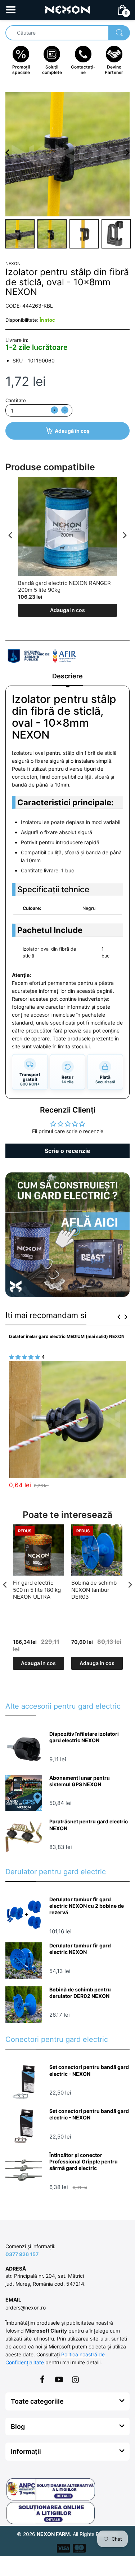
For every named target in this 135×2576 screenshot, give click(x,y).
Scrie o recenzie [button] (67, 1151)
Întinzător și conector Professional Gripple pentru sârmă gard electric (84, 2161)
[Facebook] (42, 2379)
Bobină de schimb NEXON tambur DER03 (94, 1590)
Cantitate (16, 400)
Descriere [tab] (67, 676)
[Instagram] (76, 2379)
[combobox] (67, 33)
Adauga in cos (67, 610)
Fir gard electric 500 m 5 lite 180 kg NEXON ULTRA (37, 1590)
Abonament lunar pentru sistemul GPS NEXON (80, 1781)
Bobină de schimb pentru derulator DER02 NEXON (80, 1993)
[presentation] (10, 535)
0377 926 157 (22, 2254)
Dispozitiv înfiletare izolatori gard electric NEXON (84, 1737)
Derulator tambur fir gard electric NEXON (80, 1949)
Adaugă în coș (72, 431)
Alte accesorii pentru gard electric (63, 1706)
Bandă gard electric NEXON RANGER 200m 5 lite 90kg (64, 587)
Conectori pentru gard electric (57, 2039)
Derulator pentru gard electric (56, 1872)
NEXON (13, 263)
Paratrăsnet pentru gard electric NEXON (89, 1825)
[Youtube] (59, 2379)
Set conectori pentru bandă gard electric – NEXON (89, 2070)
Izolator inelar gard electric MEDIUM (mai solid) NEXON (67, 1336)
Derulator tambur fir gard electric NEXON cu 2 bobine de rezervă (87, 1906)
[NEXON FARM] (67, 9)
